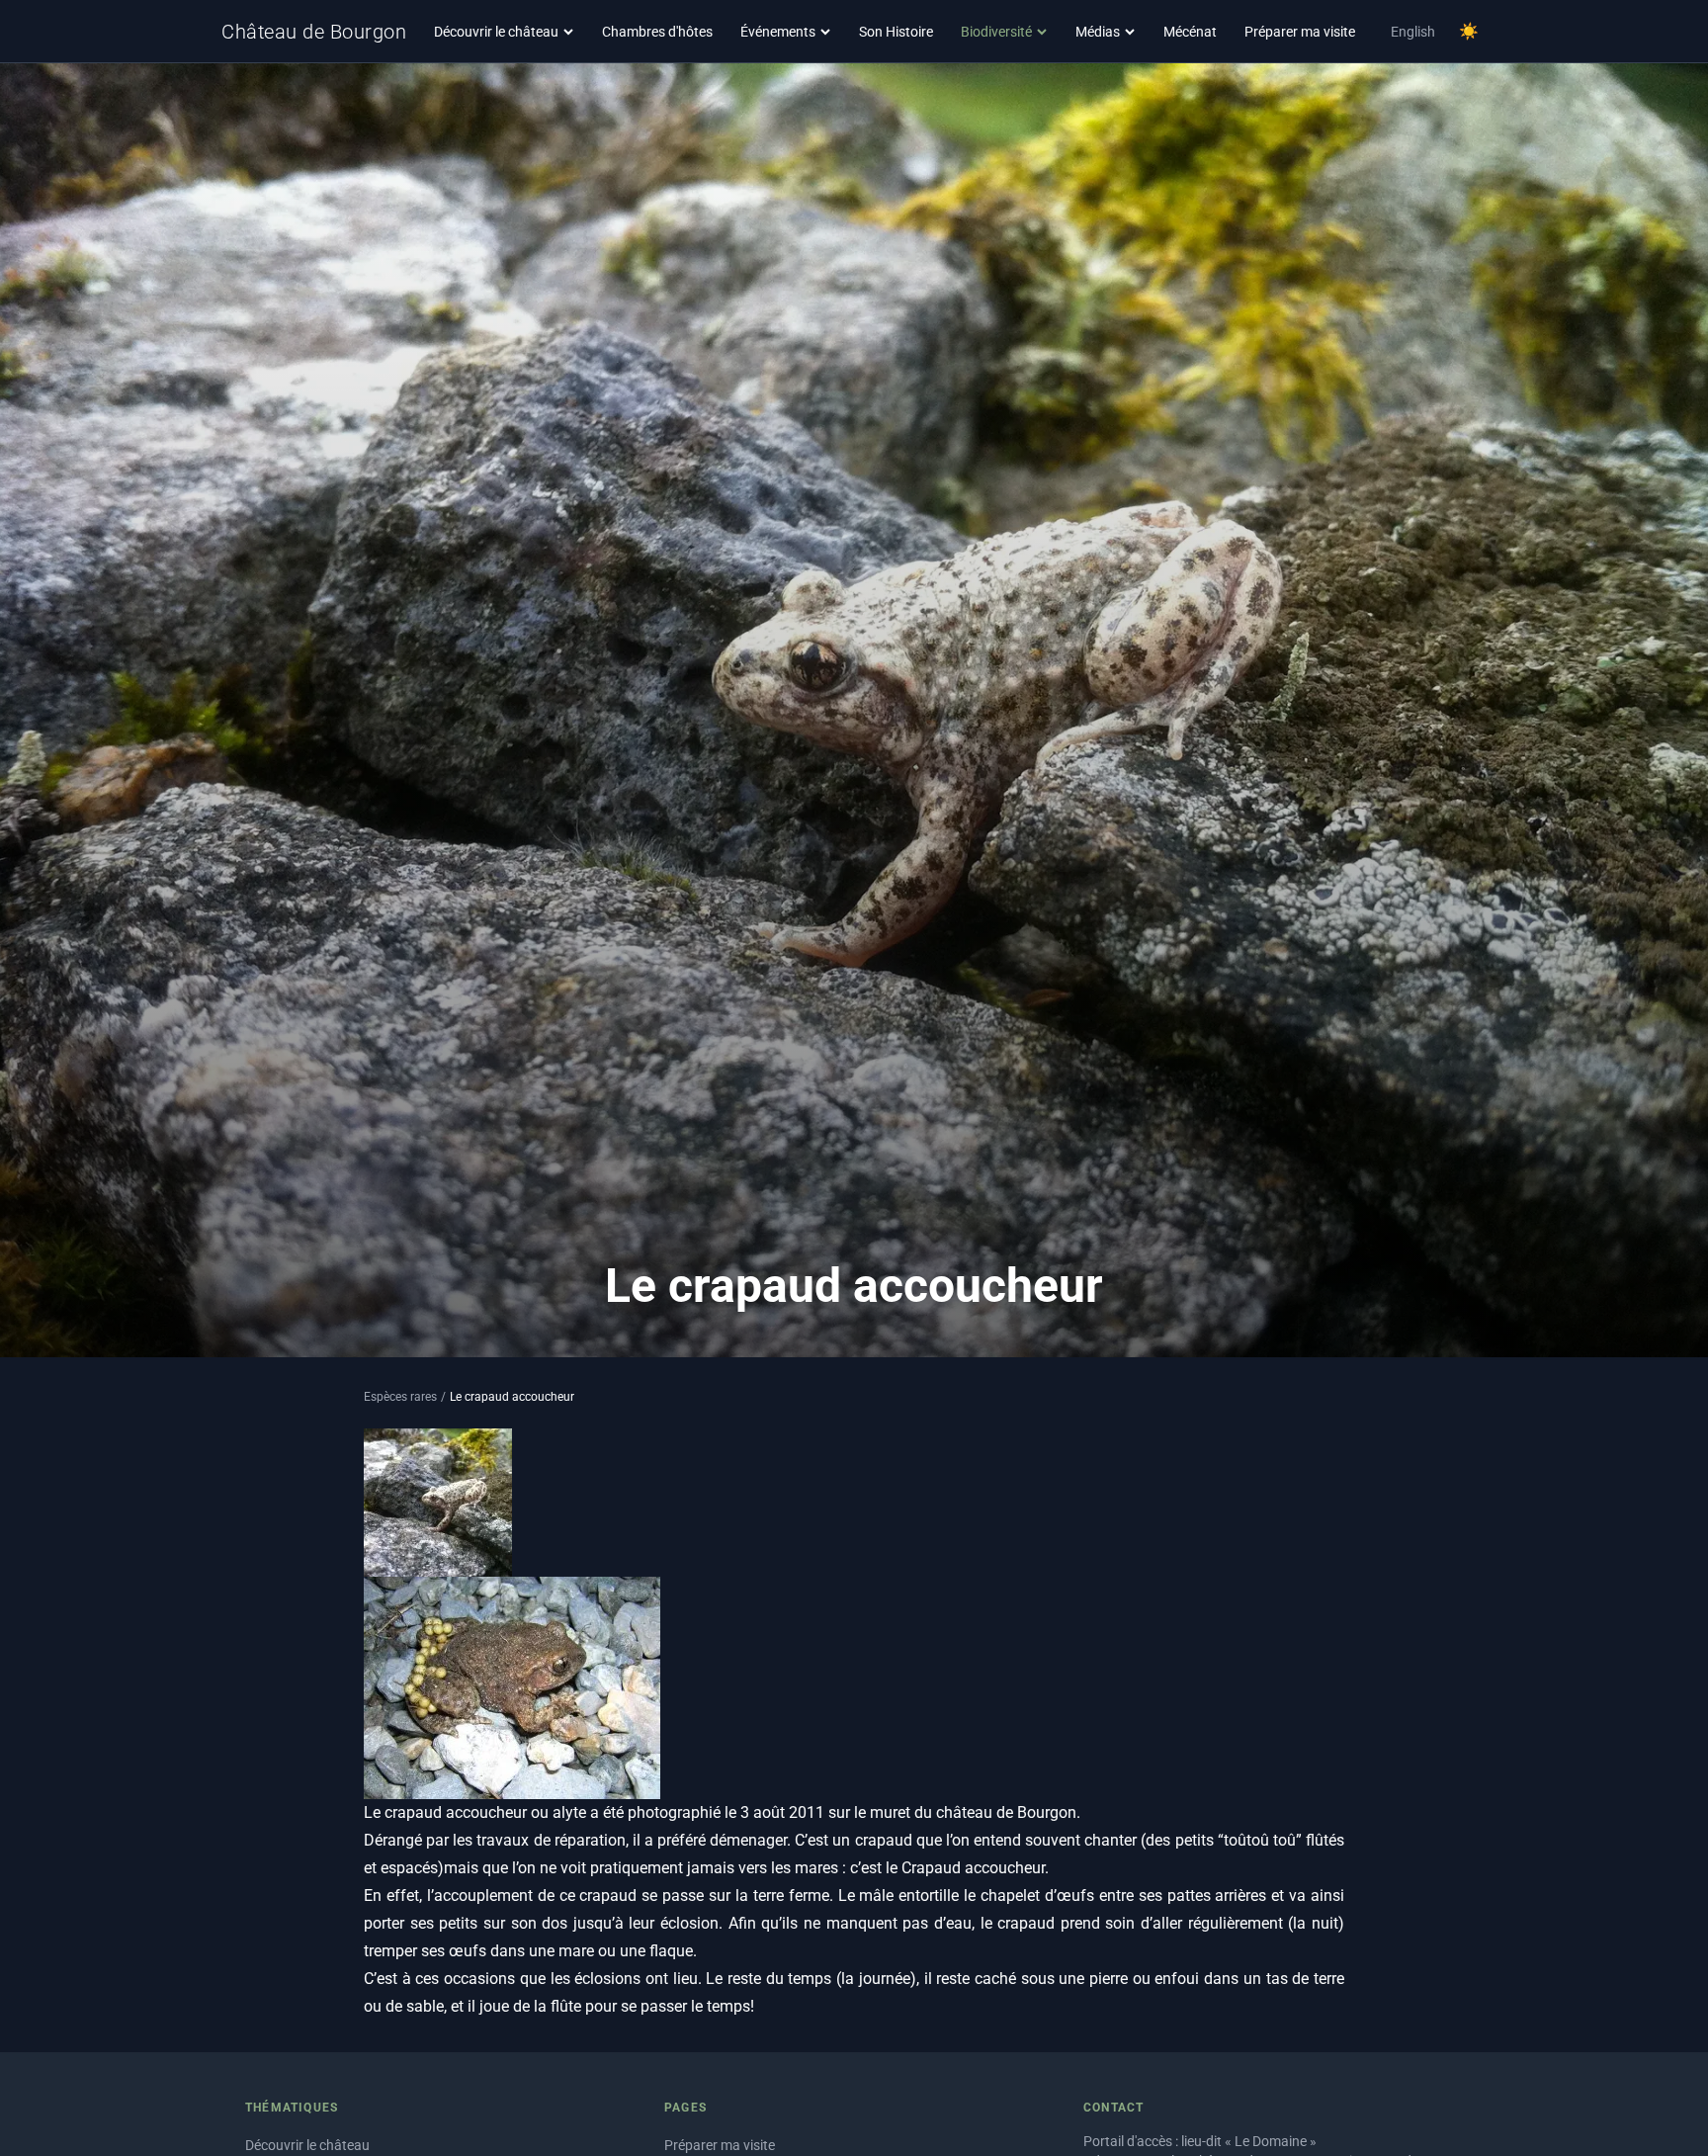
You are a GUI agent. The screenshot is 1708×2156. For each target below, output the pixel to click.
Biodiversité (996, 32)
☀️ (1469, 31)
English (1413, 32)
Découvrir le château (496, 32)
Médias (1098, 32)
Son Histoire (896, 32)
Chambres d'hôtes (657, 32)
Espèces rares (400, 1397)
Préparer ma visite (1300, 32)
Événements (778, 32)
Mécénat (1190, 32)
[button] (512, 1688)
